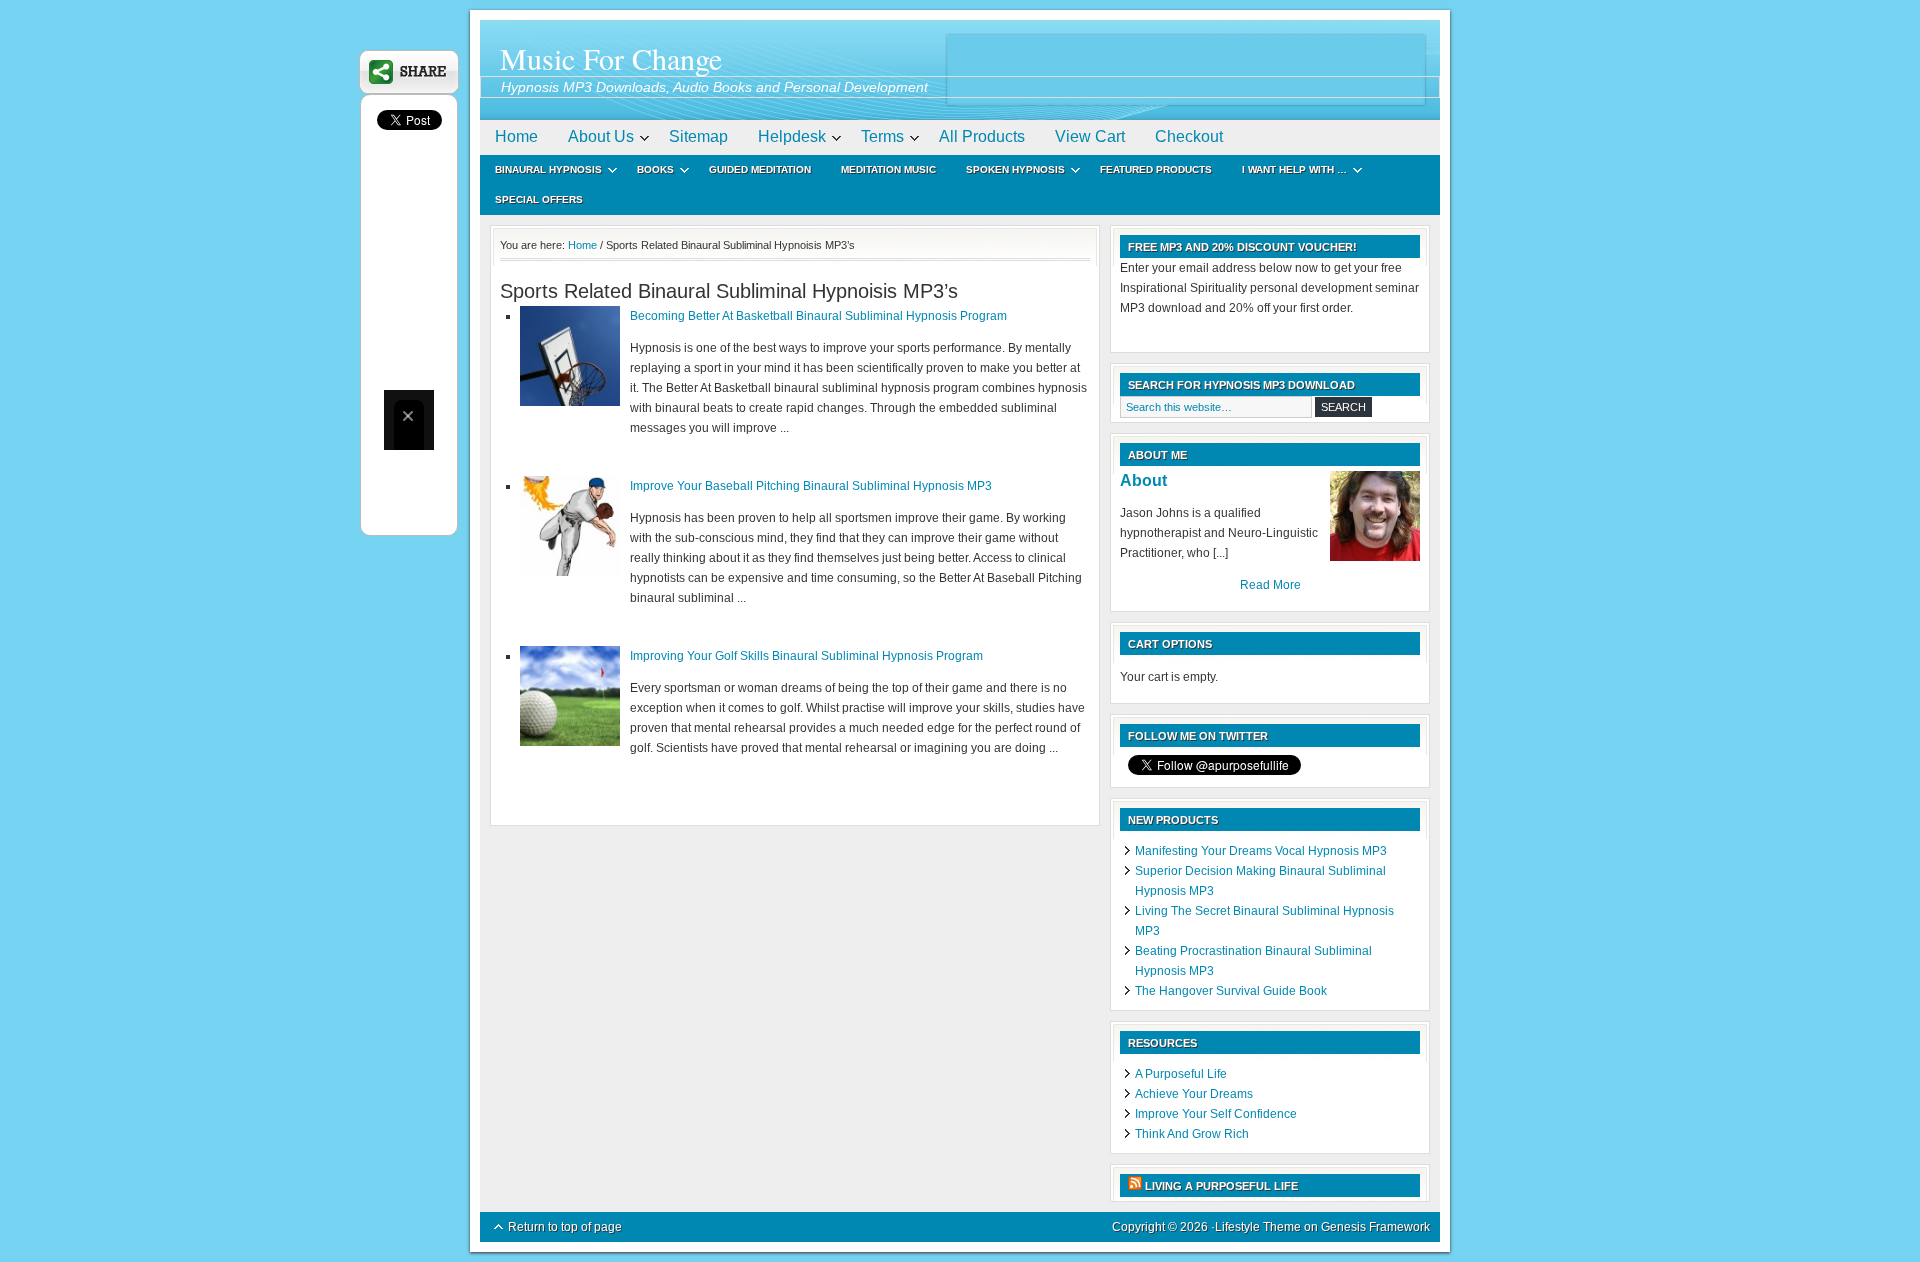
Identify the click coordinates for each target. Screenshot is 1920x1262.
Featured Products (1156, 169)
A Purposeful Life (1181, 1074)
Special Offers (539, 199)
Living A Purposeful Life (1221, 1186)
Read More (1270, 585)
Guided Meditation (760, 169)
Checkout (1189, 136)
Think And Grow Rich (1192, 1134)
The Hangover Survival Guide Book (1231, 991)
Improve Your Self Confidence (1216, 1114)
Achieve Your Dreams (1194, 1094)
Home (516, 136)
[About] (1375, 516)
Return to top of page (565, 1227)
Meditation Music (888, 169)
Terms (875, 140)
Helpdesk (784, 140)
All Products (982, 136)
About (1143, 480)
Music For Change (611, 58)
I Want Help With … (1287, 172)
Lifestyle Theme (1258, 1227)
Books (648, 172)
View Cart (1090, 136)
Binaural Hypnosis (541, 172)
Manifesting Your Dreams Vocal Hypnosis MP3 (1261, 851)
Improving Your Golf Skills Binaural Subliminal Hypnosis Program (806, 656)
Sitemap (698, 136)
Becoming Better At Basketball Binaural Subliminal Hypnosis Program (818, 316)
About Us (593, 140)
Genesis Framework (1375, 1227)
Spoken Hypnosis (1008, 172)
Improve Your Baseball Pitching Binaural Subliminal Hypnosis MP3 (811, 486)
